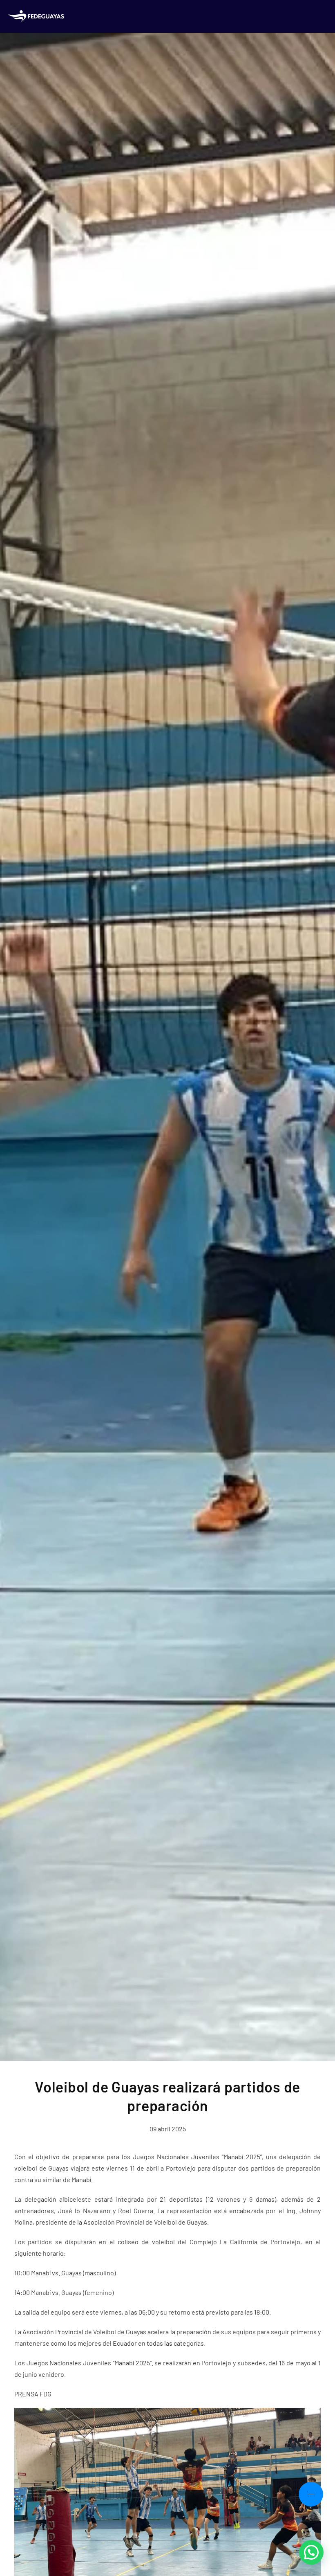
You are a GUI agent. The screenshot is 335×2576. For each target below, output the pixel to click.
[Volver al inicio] (38, 16)
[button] (311, 2494)
